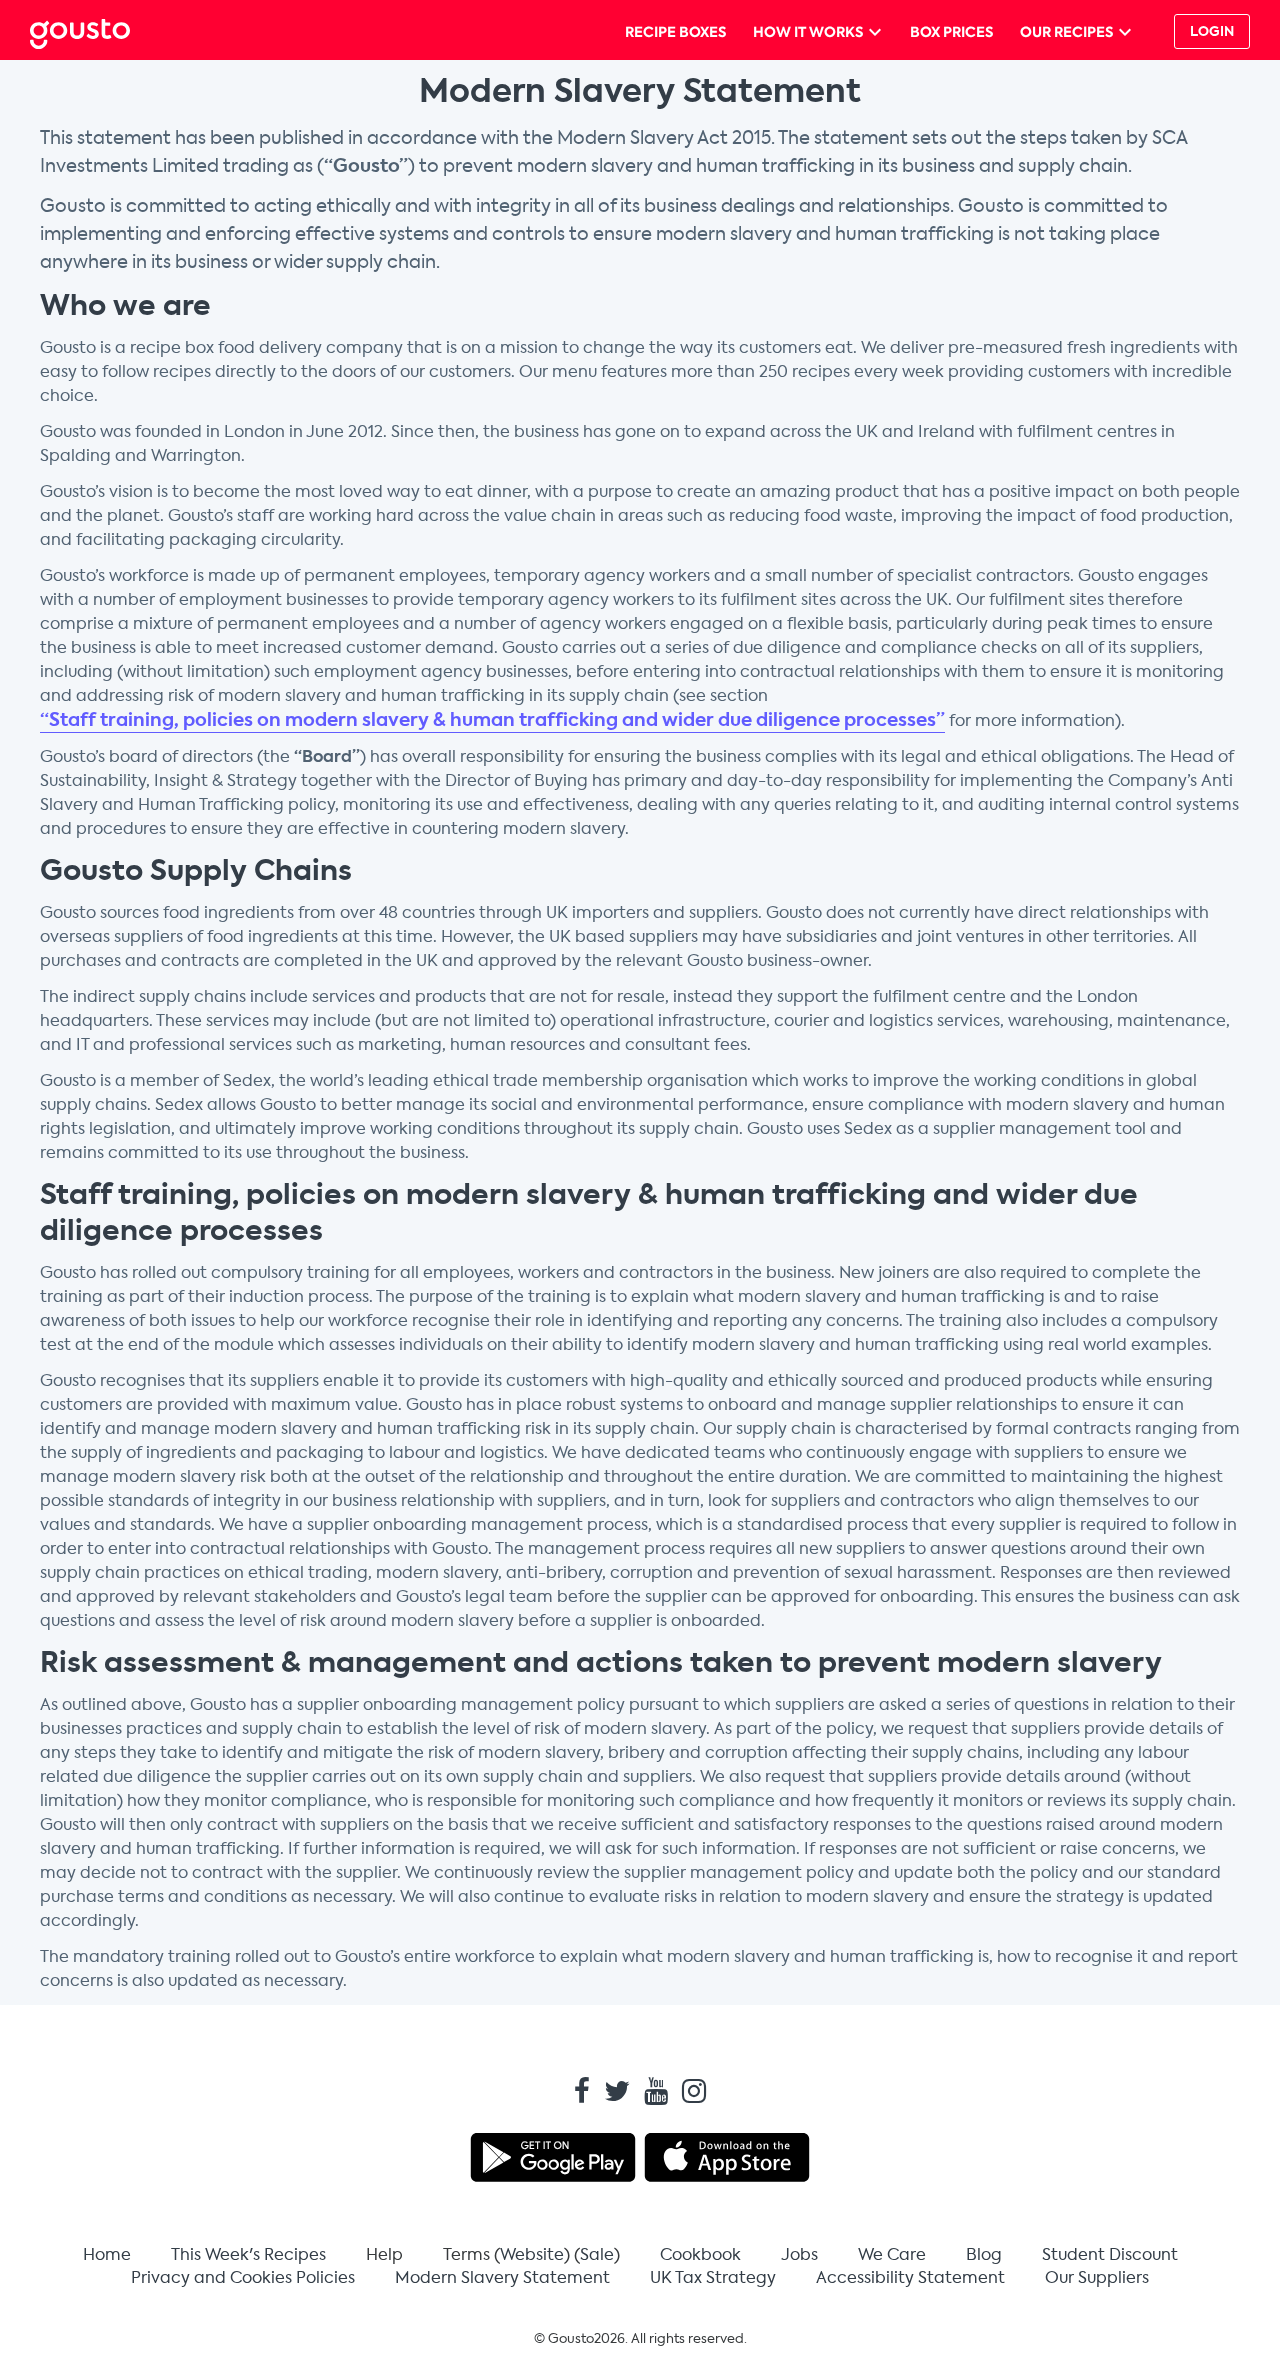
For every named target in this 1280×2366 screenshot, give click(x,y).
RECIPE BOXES (675, 32)
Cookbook (700, 2254)
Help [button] (384, 2254)
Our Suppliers (1097, 2277)
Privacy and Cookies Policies (243, 2277)
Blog (984, 2254)
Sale (597, 2254)
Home (107, 2254)
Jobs (799, 2254)
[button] (1208, 31)
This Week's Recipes (248, 2254)
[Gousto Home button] (95, 31)
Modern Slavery (502, 2277)
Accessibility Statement (910, 2277)
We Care (892, 2254)
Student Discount (1110, 2254)
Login (1212, 31)
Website (532, 2254)
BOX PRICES (951, 32)
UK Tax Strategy (713, 2277)
